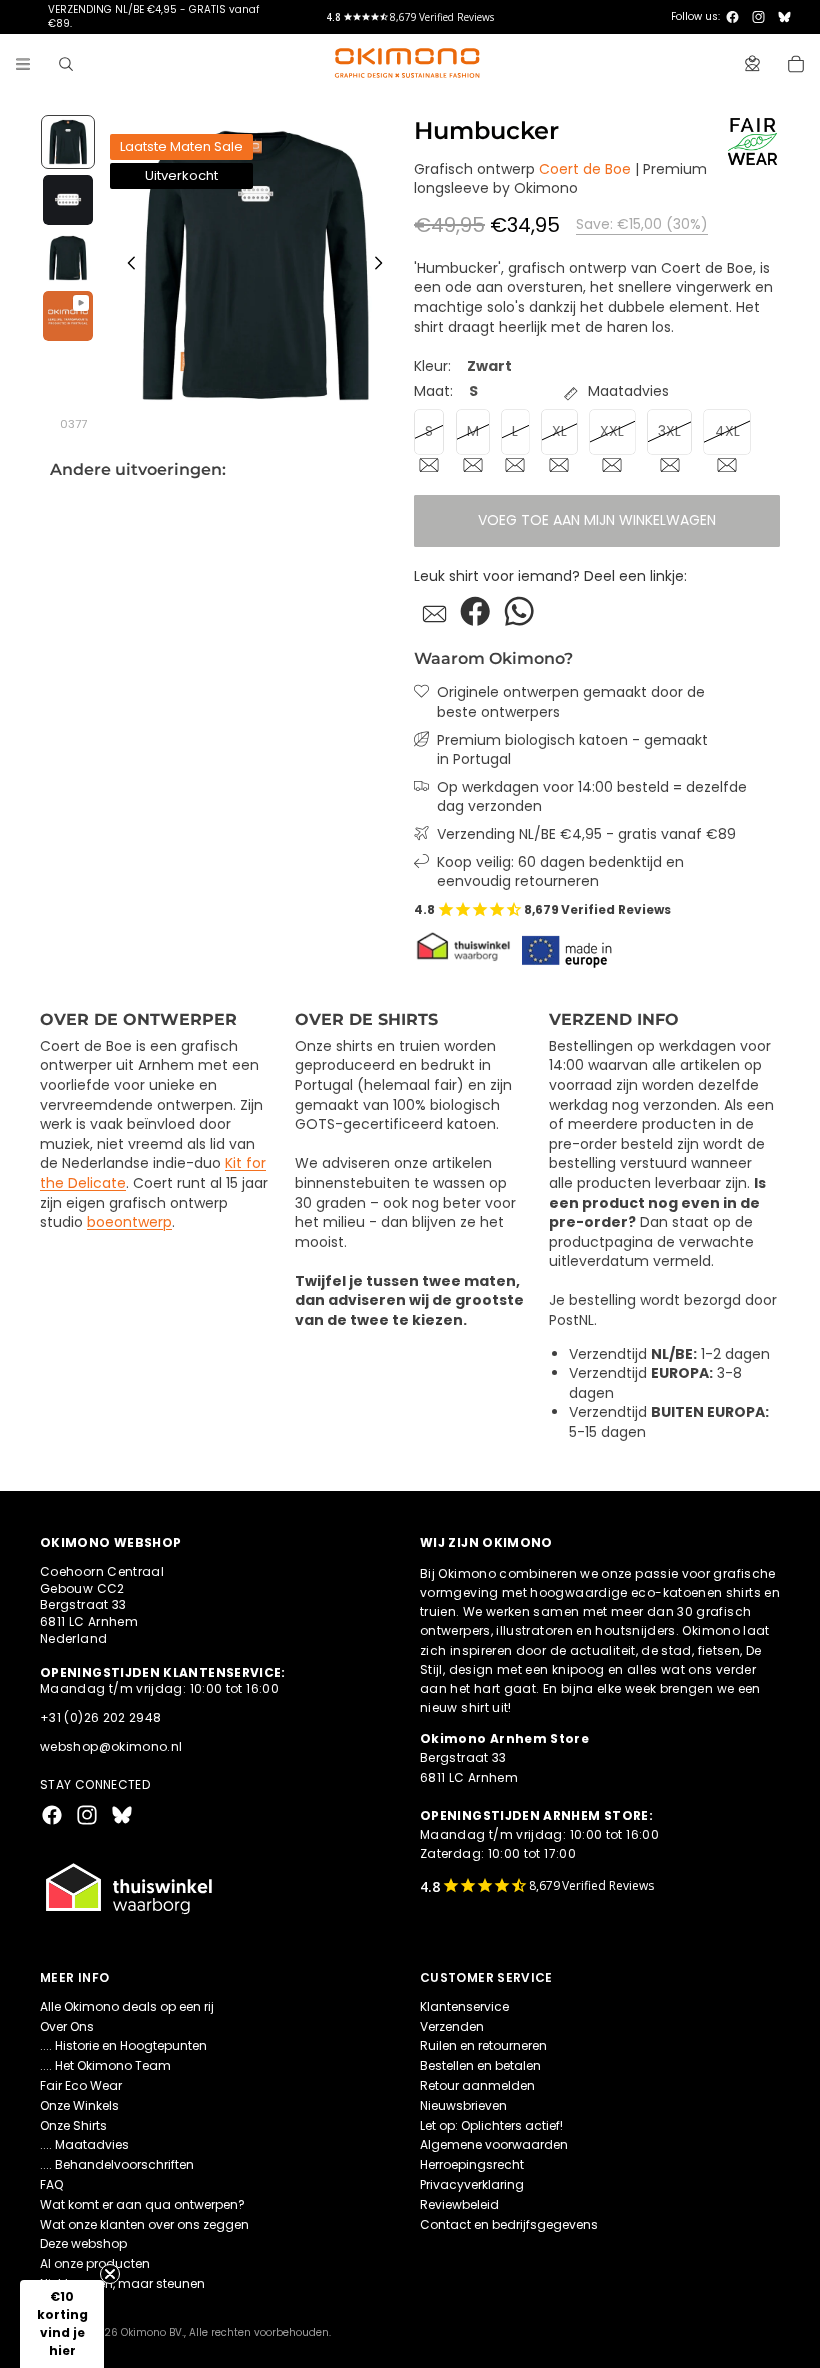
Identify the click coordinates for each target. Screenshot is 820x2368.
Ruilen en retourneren (483, 2045)
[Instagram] (758, 17)
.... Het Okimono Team (105, 2065)
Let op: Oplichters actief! (491, 2124)
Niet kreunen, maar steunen (122, 2283)
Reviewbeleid (459, 2203)
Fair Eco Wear (81, 2085)
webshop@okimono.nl (111, 1746)
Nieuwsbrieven (463, 2104)
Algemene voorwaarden (494, 2144)
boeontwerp (129, 1222)
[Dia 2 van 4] (68, 200)
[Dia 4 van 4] (68, 316)
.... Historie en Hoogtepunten (123, 2045)
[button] (62, 2324)
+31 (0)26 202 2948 (100, 1717)
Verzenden (452, 2025)
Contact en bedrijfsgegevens (509, 2223)
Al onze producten (95, 2263)
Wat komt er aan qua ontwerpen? (142, 2203)
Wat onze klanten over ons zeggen (144, 2223)
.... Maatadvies (84, 2144)
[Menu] (23, 64)
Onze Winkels (79, 2104)
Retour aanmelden (477, 2085)
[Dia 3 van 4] (68, 258)
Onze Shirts (73, 2124)
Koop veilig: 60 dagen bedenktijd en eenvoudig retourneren (560, 872)
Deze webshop (83, 2243)
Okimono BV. (152, 2332)
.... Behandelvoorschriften (117, 2164)
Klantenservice (464, 2005)
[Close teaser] (110, 2274)
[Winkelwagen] (796, 64)
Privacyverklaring (472, 2184)
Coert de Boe (585, 169)
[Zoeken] (66, 64)
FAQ (51, 2184)
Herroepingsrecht (472, 2164)
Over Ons (67, 2025)
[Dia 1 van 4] (68, 142)
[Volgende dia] (384, 266)
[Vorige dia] (126, 266)
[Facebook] (732, 17)
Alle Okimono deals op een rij (127, 2005)
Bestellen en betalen (480, 2065)
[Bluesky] (784, 17)
